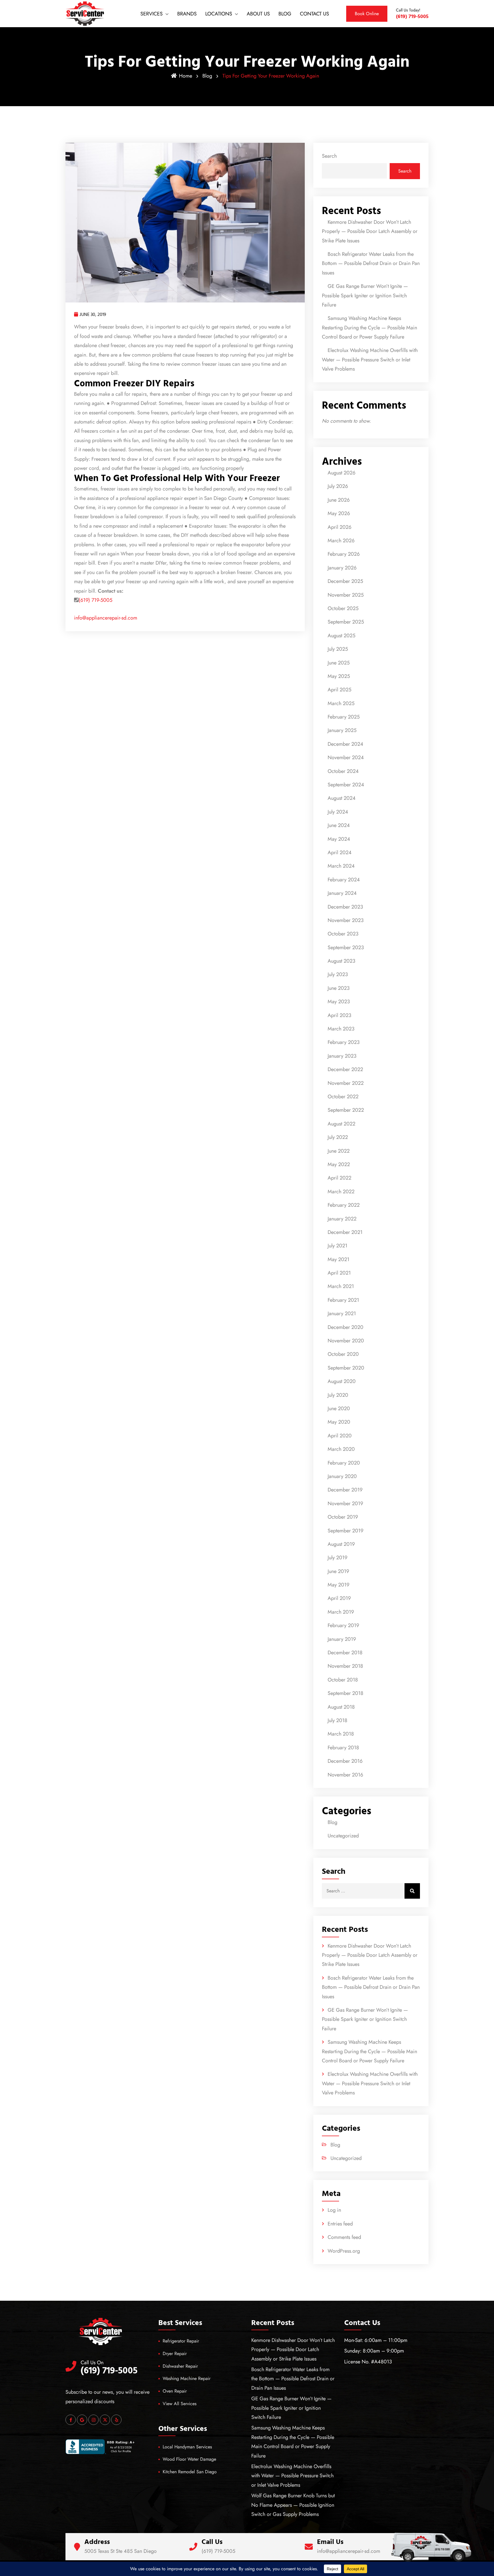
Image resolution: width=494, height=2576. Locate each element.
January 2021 (342, 1313)
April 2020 (340, 1436)
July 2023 (338, 974)
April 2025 (339, 690)
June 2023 (339, 988)
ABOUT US (258, 14)
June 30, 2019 (93, 314)
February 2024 (344, 880)
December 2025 (345, 581)
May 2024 (339, 839)
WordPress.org (344, 2251)
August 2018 (341, 1707)
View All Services (180, 2404)
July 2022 (338, 1137)
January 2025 (342, 730)
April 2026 (339, 527)
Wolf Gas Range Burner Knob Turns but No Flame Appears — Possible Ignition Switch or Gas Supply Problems (293, 2505)
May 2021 (338, 1259)
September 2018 (345, 1693)
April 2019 (339, 1598)
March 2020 (341, 1449)
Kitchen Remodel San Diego (190, 2472)
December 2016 (345, 1761)
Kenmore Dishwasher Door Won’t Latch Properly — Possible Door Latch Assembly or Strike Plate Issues (370, 231)
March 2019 (341, 1612)
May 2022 (339, 1164)
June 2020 (339, 1408)
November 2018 (345, 1666)
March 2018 (341, 1734)
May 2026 (339, 513)
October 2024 (343, 771)
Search (329, 156)
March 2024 (341, 866)
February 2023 (344, 1042)
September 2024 (346, 785)
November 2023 (346, 920)
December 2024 (345, 744)
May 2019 (338, 1585)
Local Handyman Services (187, 2447)
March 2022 (341, 1192)
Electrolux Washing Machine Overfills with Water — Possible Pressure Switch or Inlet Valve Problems (370, 360)
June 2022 (339, 1151)
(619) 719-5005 (95, 600)
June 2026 (339, 500)
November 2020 (346, 1341)
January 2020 (342, 1476)
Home (186, 76)
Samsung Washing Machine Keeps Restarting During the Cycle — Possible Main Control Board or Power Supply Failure (369, 328)
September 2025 (346, 622)
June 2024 (339, 825)
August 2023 (341, 961)
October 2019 (343, 1517)
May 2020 (339, 1422)
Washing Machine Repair (187, 2378)
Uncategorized (343, 1836)
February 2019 (343, 1625)
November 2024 (346, 757)
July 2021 (337, 1246)
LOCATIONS (219, 14)
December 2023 (345, 907)
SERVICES (152, 14)
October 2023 (343, 934)
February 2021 (343, 1300)
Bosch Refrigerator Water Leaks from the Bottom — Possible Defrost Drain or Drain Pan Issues (371, 263)
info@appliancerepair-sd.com (106, 618)
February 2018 (343, 1748)
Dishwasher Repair (180, 2366)
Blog (207, 76)
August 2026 (341, 473)
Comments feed (344, 2237)
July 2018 (337, 1720)
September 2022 (346, 1110)
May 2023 (339, 1002)
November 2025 (346, 595)
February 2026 (344, 554)
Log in (334, 2210)
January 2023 (342, 1056)
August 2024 (342, 798)
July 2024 (338, 812)
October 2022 (343, 1097)
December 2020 (345, 1327)
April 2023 (339, 1015)
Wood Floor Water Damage (189, 2459)
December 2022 (345, 1069)
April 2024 (340, 852)
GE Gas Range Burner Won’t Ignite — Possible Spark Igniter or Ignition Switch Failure (365, 295)
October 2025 (343, 608)
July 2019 (337, 1558)
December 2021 (345, 1232)
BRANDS (187, 14)
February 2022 (344, 1205)
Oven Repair (175, 2391)
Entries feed (340, 2224)
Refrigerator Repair (181, 2341)
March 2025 (341, 703)
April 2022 (339, 1178)
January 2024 (342, 893)
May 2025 (339, 676)
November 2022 (346, 1083)
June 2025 (339, 663)
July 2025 (338, 649)
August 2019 (341, 1544)
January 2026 (342, 568)
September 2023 (346, 947)
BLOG (285, 14)
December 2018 (345, 1653)
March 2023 (341, 1029)
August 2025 (341, 636)
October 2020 (343, 1354)
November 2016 (345, 1775)
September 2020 (346, 1368)
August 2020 (342, 1381)
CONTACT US (314, 14)
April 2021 (339, 1273)
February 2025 (344, 717)
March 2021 (341, 1286)
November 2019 (345, 1503)
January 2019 (342, 1639)
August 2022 (341, 1124)
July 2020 (338, 1395)
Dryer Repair (175, 2354)
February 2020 (344, 1463)
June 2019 (338, 1571)
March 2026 (341, 541)
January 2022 (342, 1219)
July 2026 (338, 486)
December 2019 (345, 1490)
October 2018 (343, 1680)
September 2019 (345, 1531)
